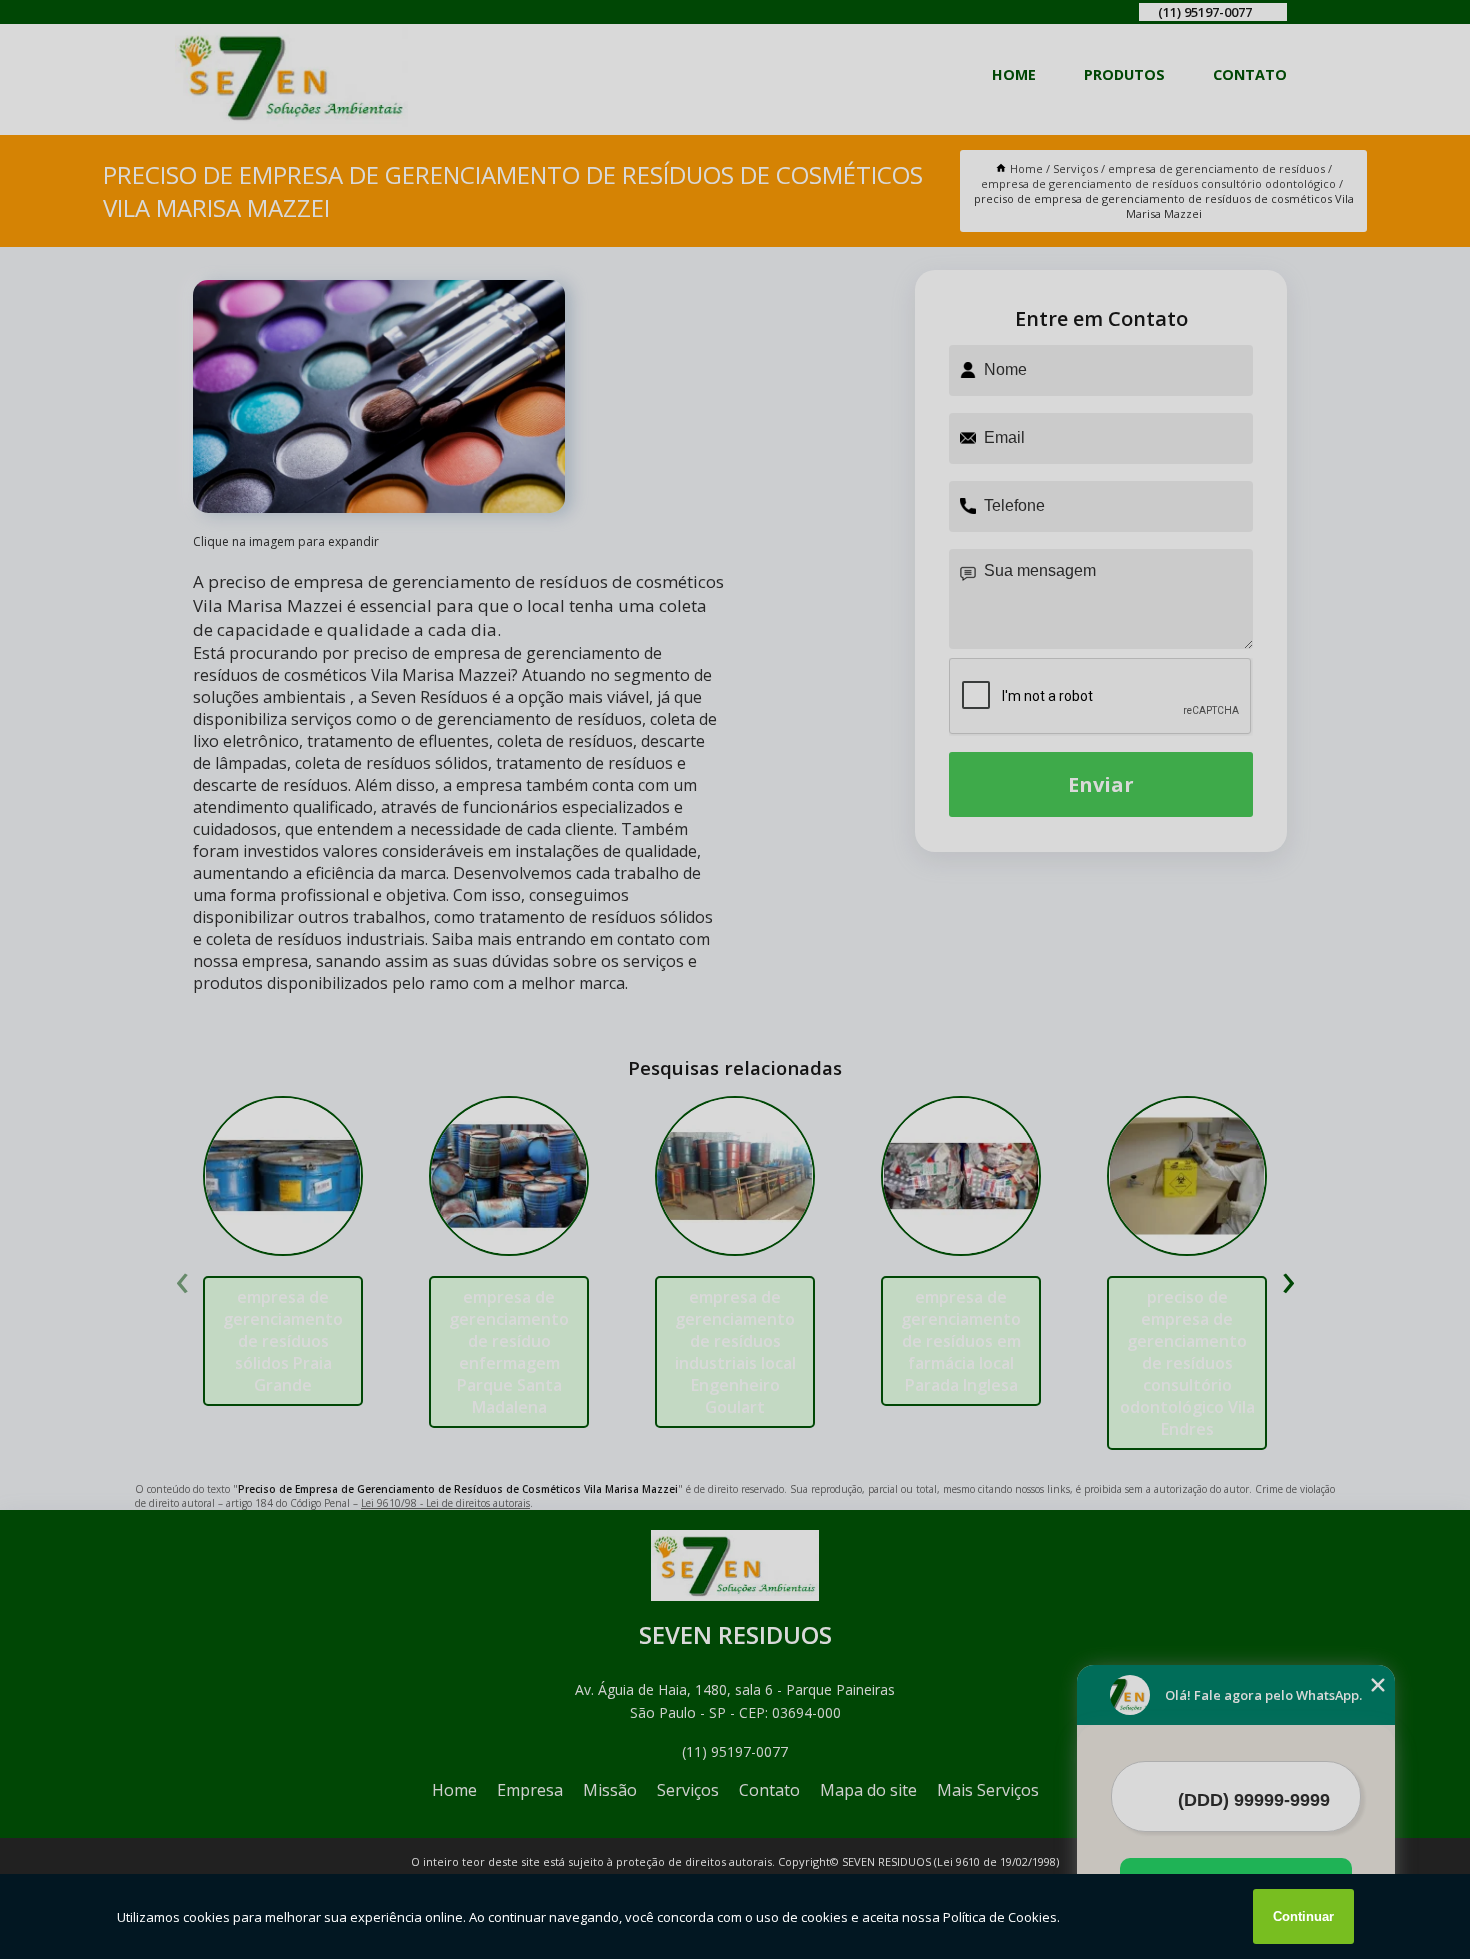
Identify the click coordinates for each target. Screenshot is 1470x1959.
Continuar (1303, 1916)
